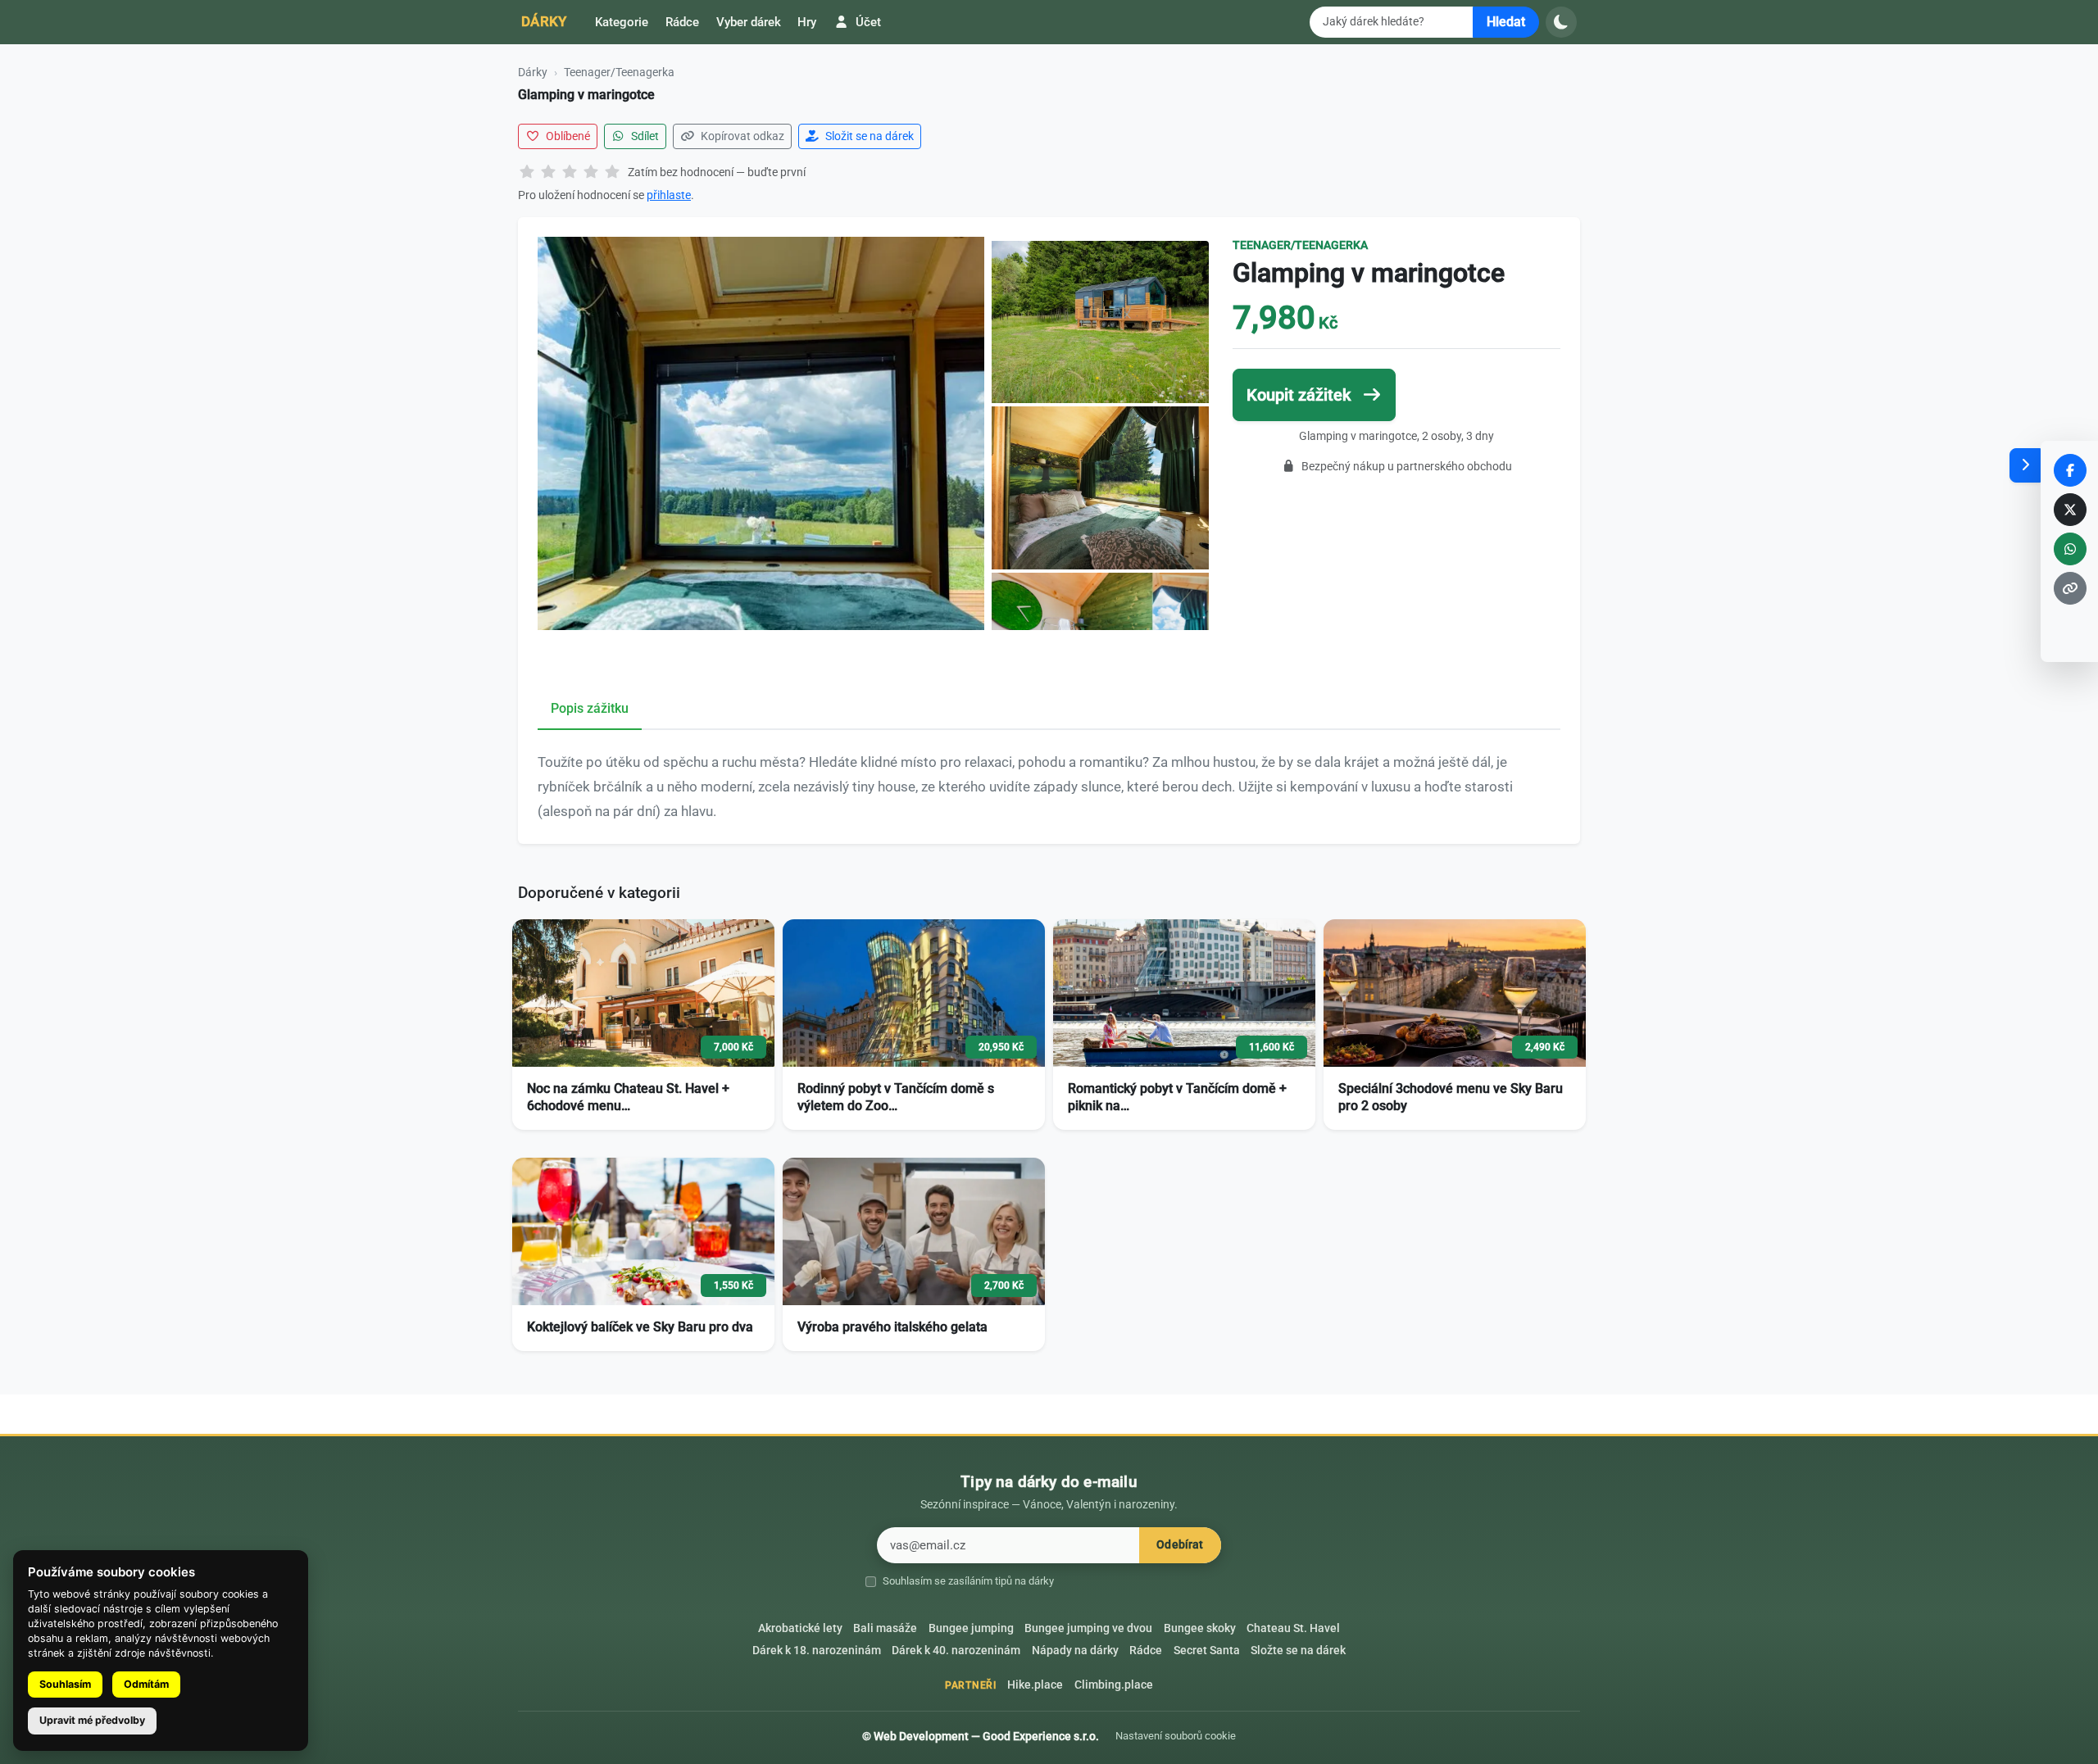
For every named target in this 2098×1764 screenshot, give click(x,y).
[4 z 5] (591, 173)
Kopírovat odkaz (741, 136)
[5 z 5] (612, 173)
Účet (867, 22)
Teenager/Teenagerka (619, 72)
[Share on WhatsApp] (2070, 549)
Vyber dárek (749, 22)
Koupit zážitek (1301, 395)
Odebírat (1180, 1545)
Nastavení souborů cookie (1176, 1736)
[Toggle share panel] (2025, 465)
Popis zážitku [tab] (590, 708)
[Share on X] (2070, 510)
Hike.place (1035, 1685)
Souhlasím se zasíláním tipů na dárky (968, 1581)
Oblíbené (567, 136)
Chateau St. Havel (1293, 1628)
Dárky (544, 21)
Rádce (682, 22)
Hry (807, 22)
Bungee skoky (1200, 1628)
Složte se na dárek (1298, 1651)
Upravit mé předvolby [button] (92, 1720)
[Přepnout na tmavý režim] (1561, 22)
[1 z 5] (527, 173)
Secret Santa (1207, 1651)
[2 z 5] (548, 173)
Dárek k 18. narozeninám (817, 1651)
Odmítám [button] (146, 1684)
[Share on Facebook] (2070, 470)
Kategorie (622, 22)
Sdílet (644, 136)
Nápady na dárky (1075, 1651)
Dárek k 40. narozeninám (956, 1651)
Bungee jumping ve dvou (1088, 1628)
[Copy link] (2070, 588)
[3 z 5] (570, 173)
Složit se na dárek (868, 136)
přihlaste (669, 195)
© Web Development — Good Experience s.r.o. (981, 1736)
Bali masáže (885, 1628)
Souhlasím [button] (65, 1684)
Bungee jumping (971, 1628)
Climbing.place (1114, 1685)
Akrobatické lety (800, 1628)
